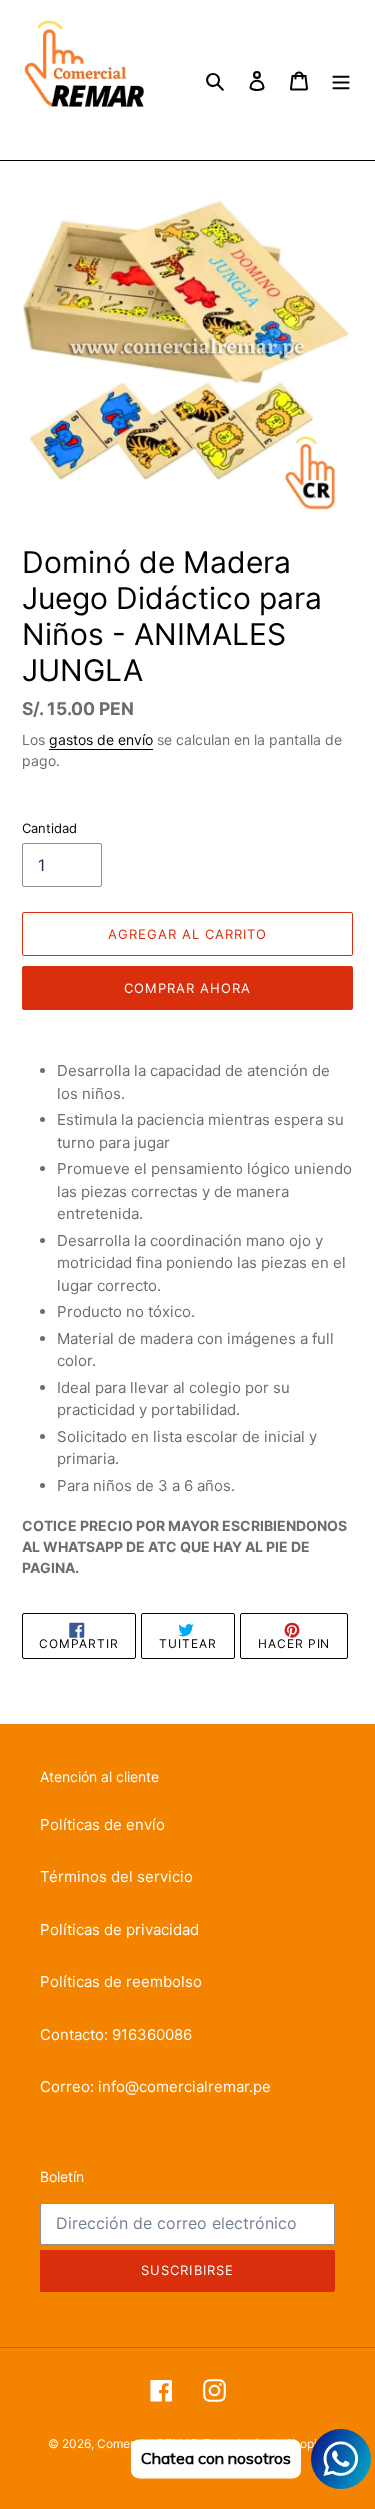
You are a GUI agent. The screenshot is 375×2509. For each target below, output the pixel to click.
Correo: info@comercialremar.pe (155, 2086)
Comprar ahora (188, 988)
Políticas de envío (102, 1824)
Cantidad (49, 828)
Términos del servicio (116, 1876)
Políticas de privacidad (119, 1929)
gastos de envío (101, 739)
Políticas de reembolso (121, 1981)
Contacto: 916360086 (116, 2034)
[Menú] (341, 80)
